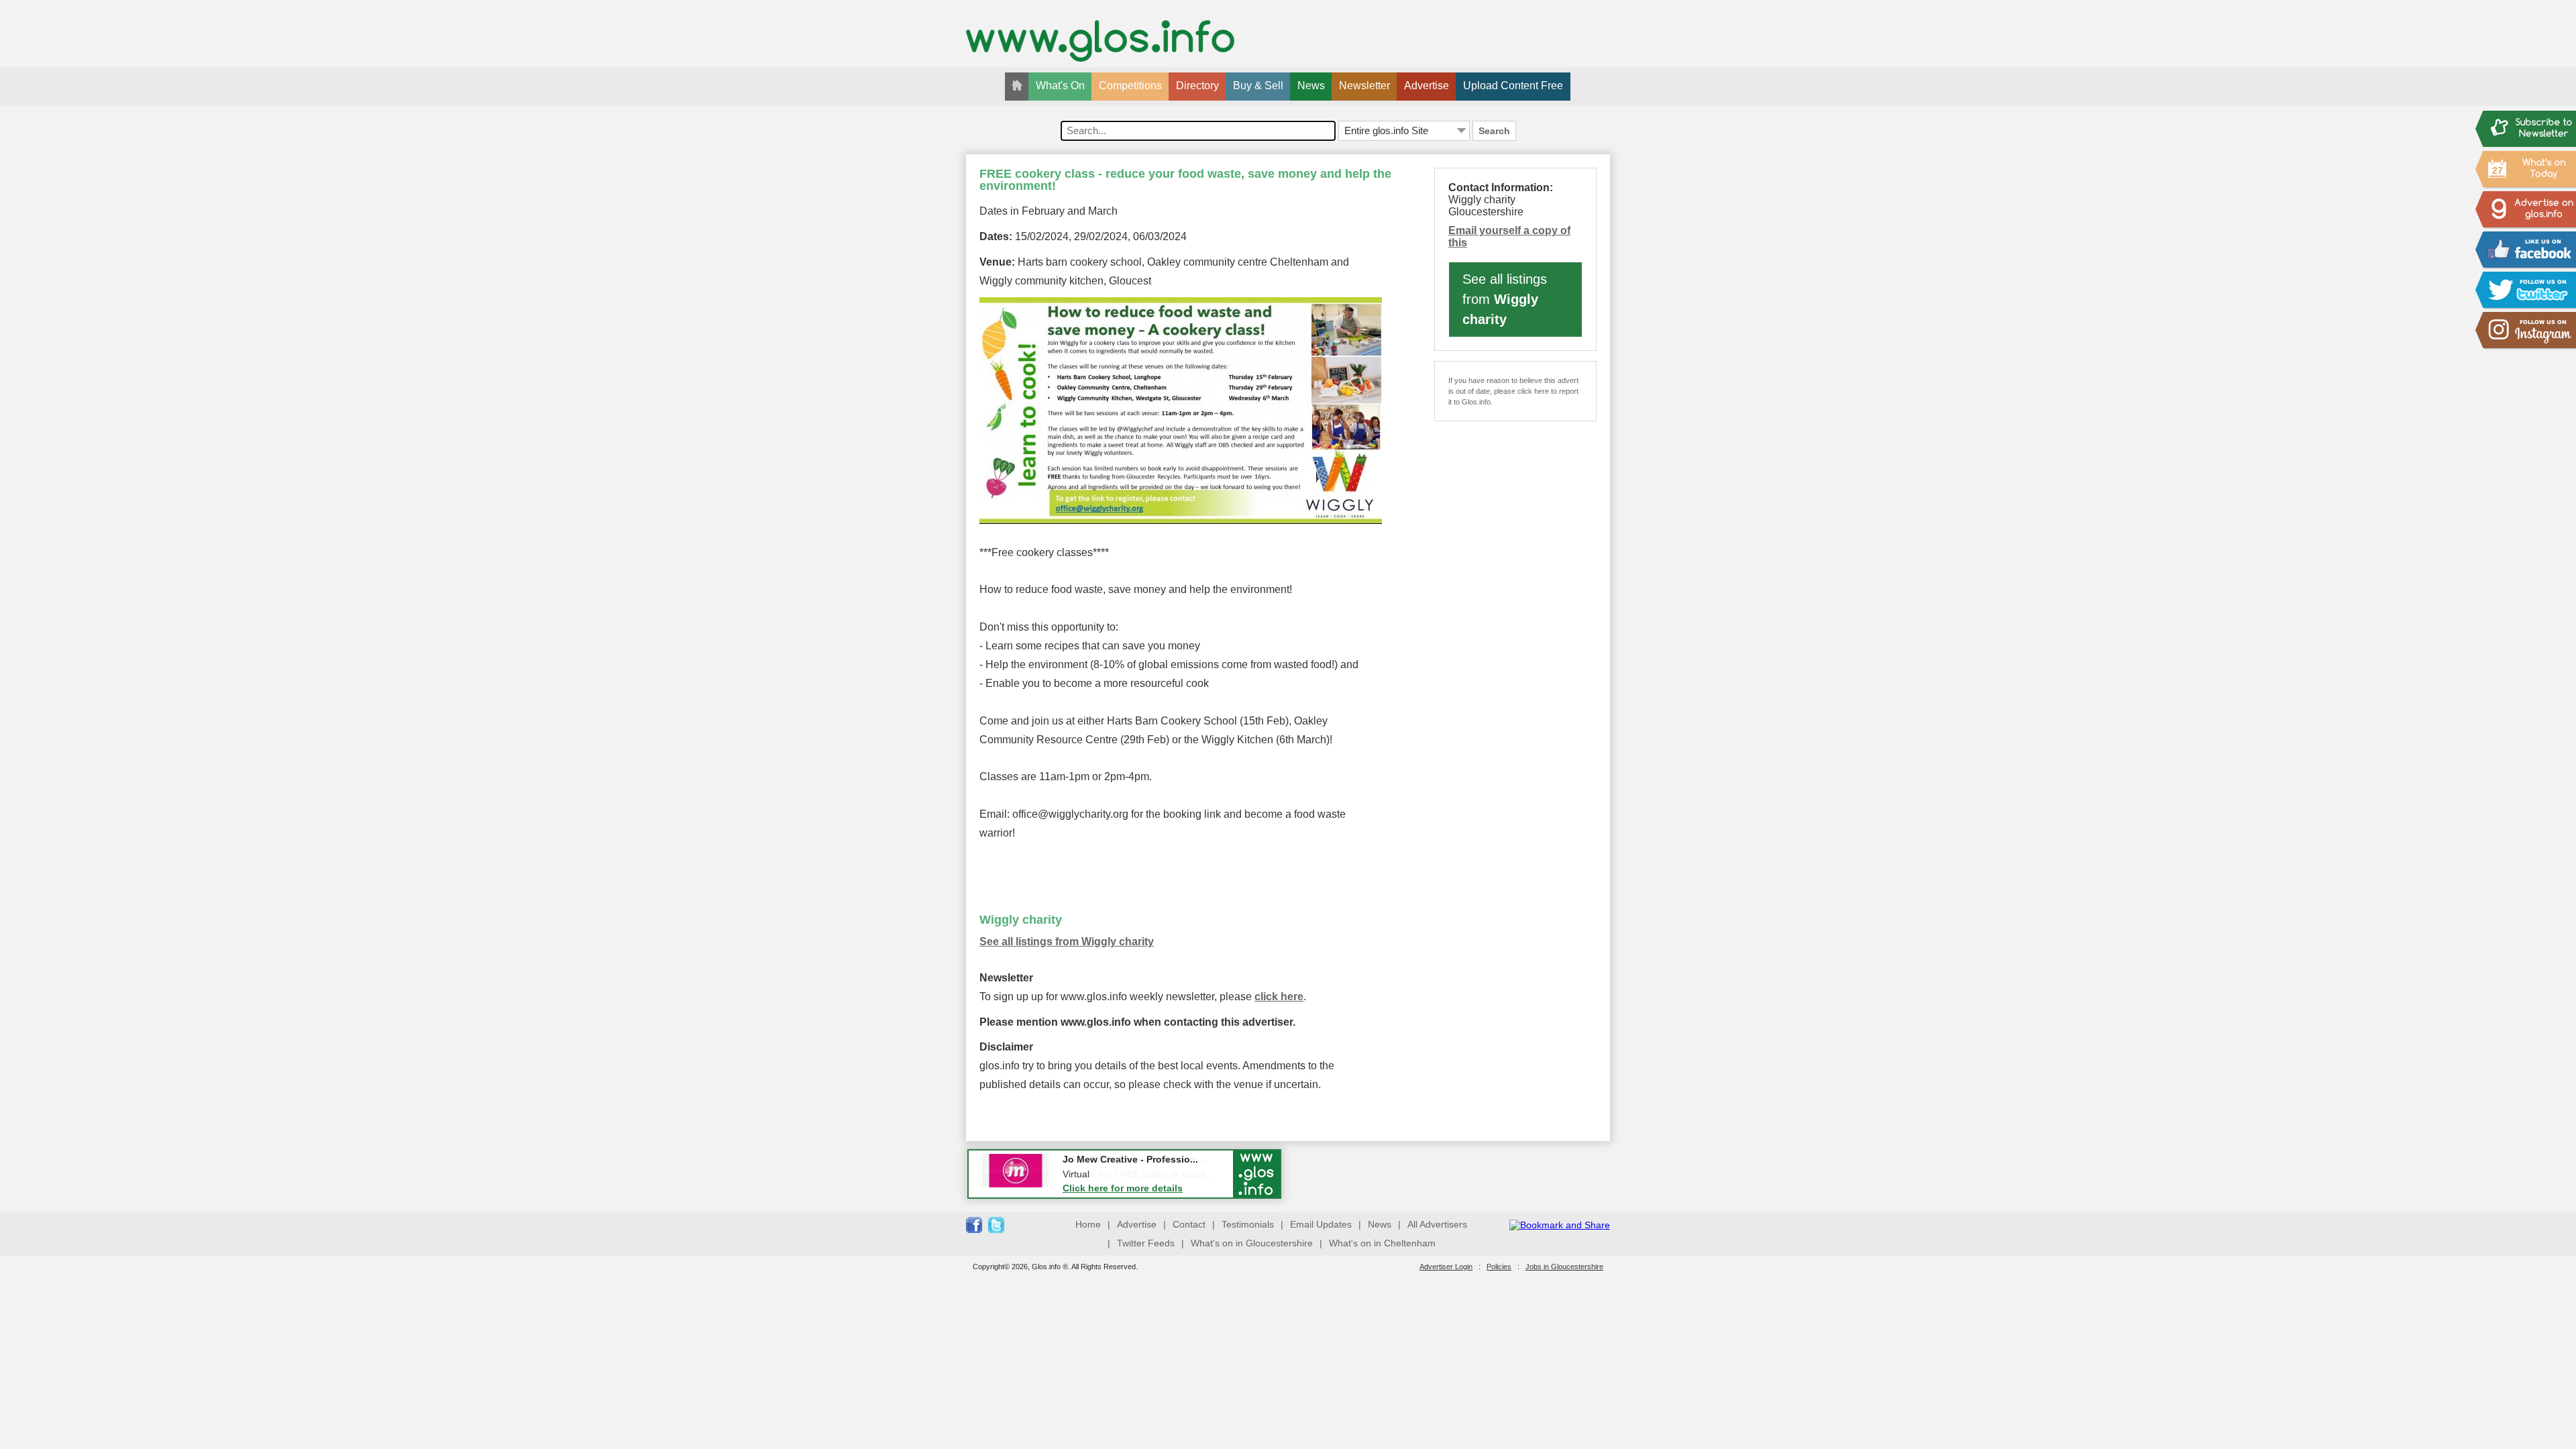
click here (1279, 997)
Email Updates (1321, 1224)
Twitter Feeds (1146, 1243)
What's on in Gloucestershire (1252, 1243)
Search (1494, 131)
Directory (1197, 86)
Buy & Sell (1258, 86)
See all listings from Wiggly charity (1067, 942)
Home (1088, 1224)
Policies (1499, 1267)
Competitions (1130, 86)
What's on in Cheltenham (1382, 1243)
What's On (1060, 86)
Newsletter (1364, 86)
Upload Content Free (1513, 86)
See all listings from (1505, 299)
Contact (1189, 1224)
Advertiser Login (1446, 1267)
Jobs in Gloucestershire (1564, 1267)
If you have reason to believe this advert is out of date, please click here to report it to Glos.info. (1513, 391)
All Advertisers (1437, 1224)
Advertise (1427, 86)
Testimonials (1248, 1224)
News (1311, 86)
